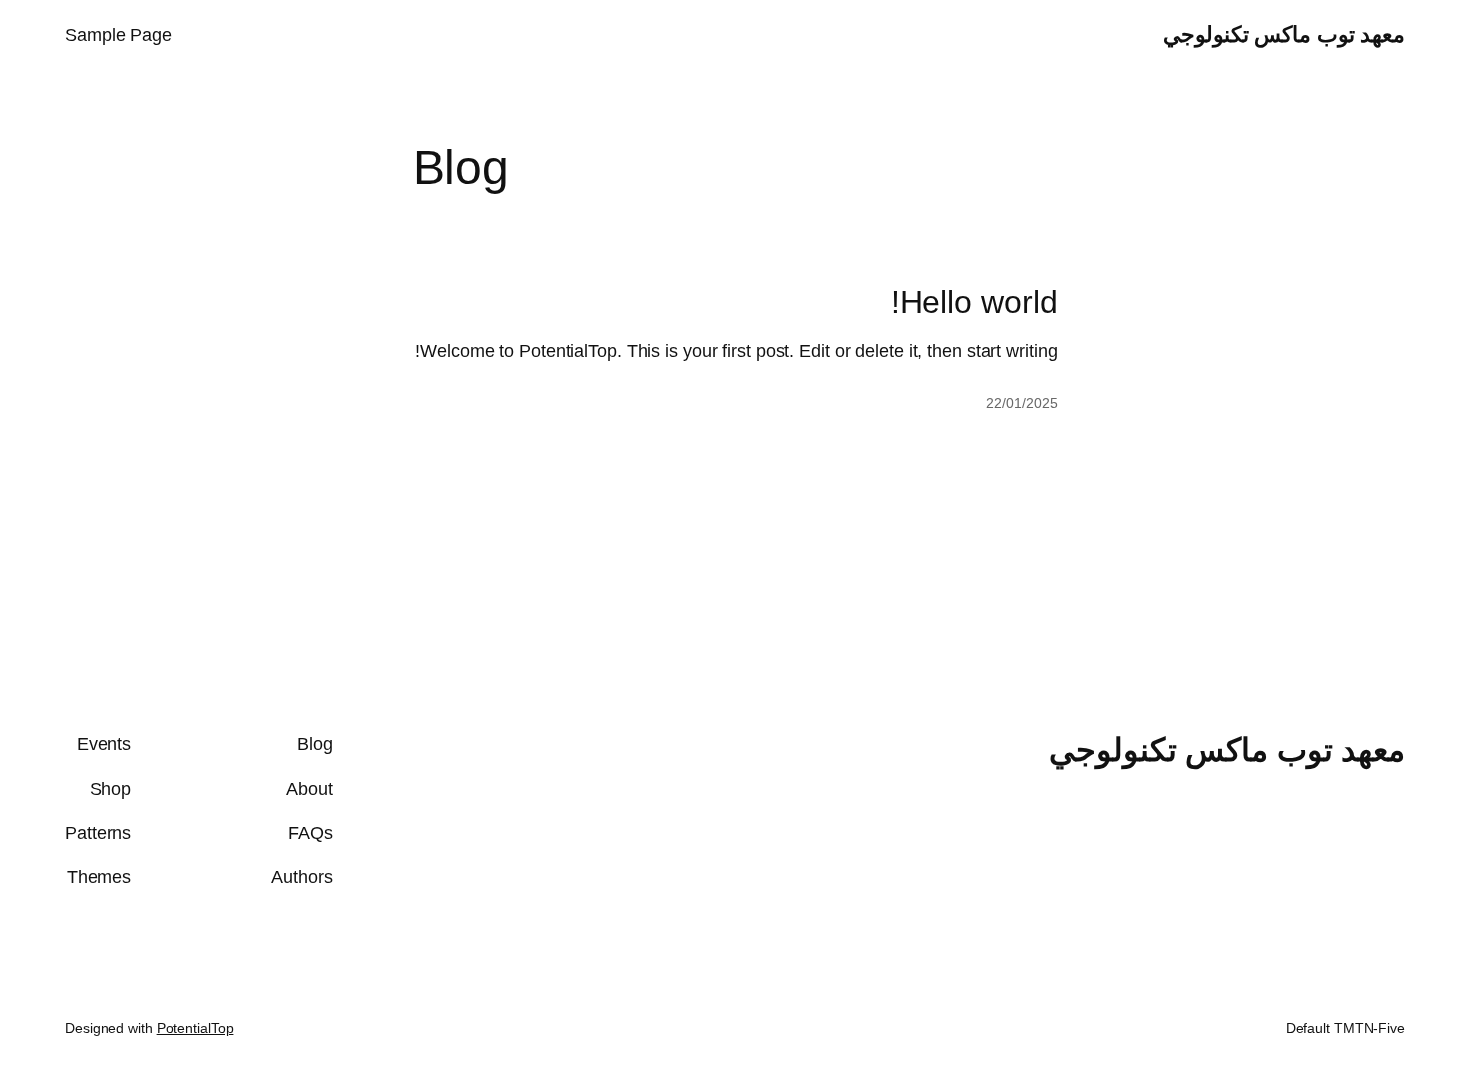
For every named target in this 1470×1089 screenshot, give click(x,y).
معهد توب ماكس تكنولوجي (1284, 34)
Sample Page (118, 35)
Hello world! (974, 302)
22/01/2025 (1021, 403)
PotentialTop (195, 1028)
